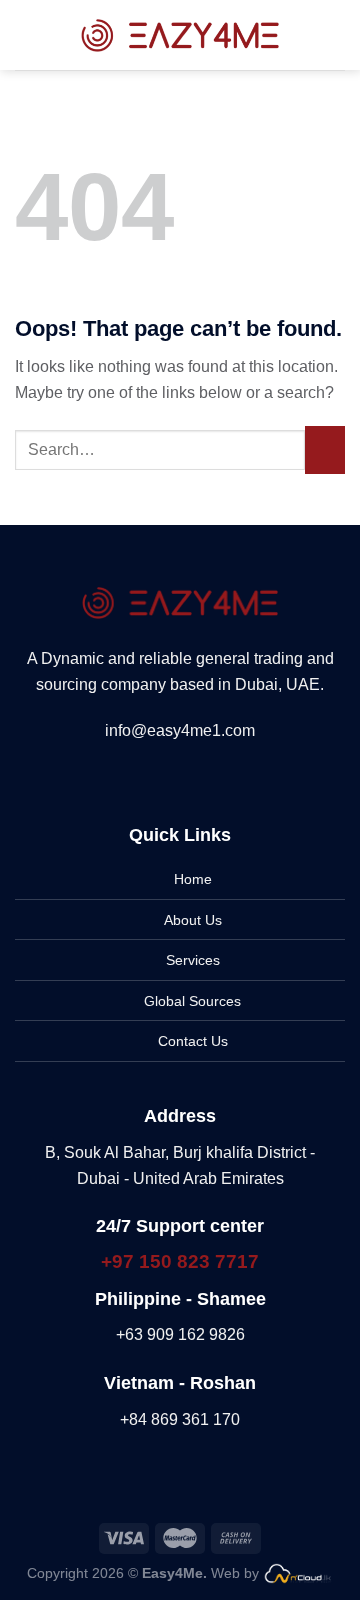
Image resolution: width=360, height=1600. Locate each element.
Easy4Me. (176, 1573)
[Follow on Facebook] (143, 778)
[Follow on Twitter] (192, 778)
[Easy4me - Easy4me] (180, 34)
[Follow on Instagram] (168, 778)
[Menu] (27, 34)
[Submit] (325, 450)
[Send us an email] (217, 778)
